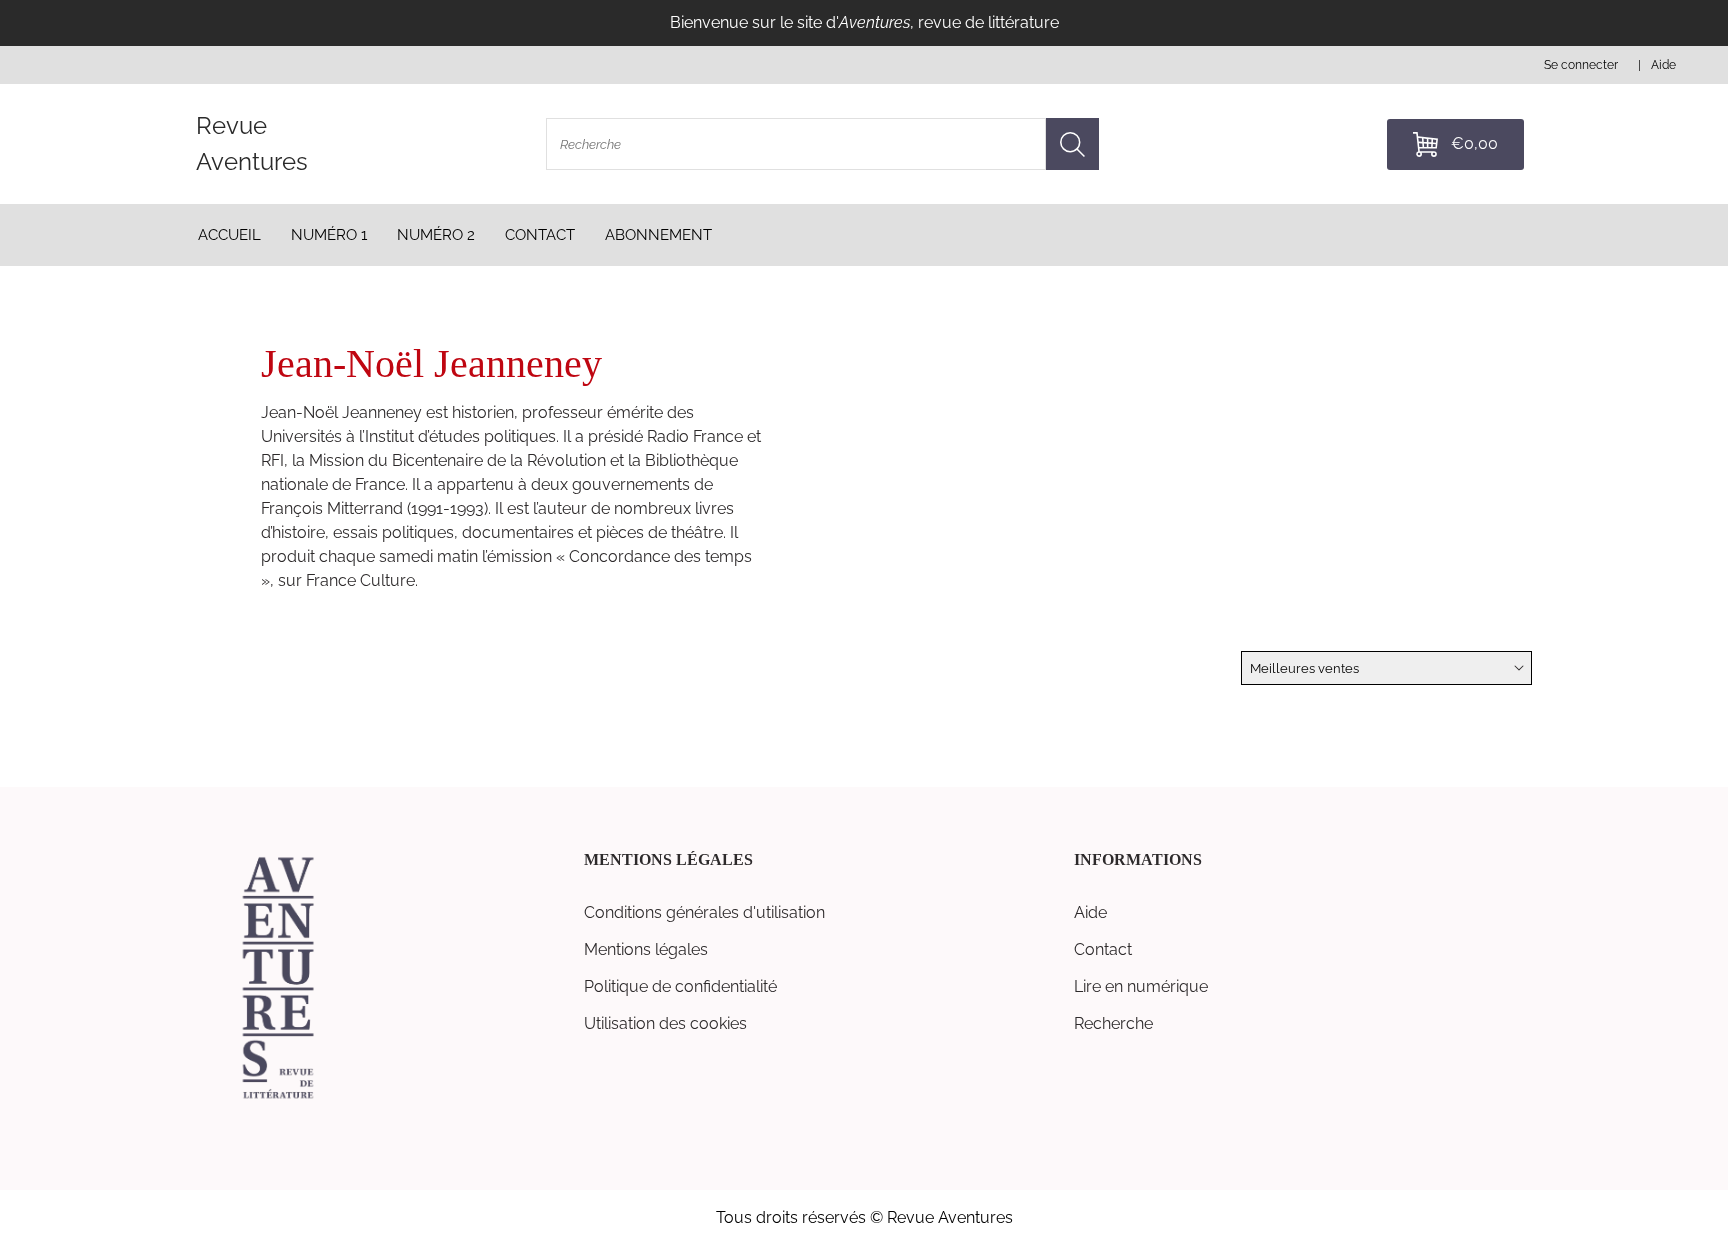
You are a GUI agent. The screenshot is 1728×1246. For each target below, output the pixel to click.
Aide (1090, 912)
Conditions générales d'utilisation (704, 912)
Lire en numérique (1141, 986)
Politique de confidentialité (680, 986)
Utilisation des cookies (665, 1023)
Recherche (1113, 1023)
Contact (1103, 949)
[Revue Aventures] (278, 1097)
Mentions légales (646, 949)
